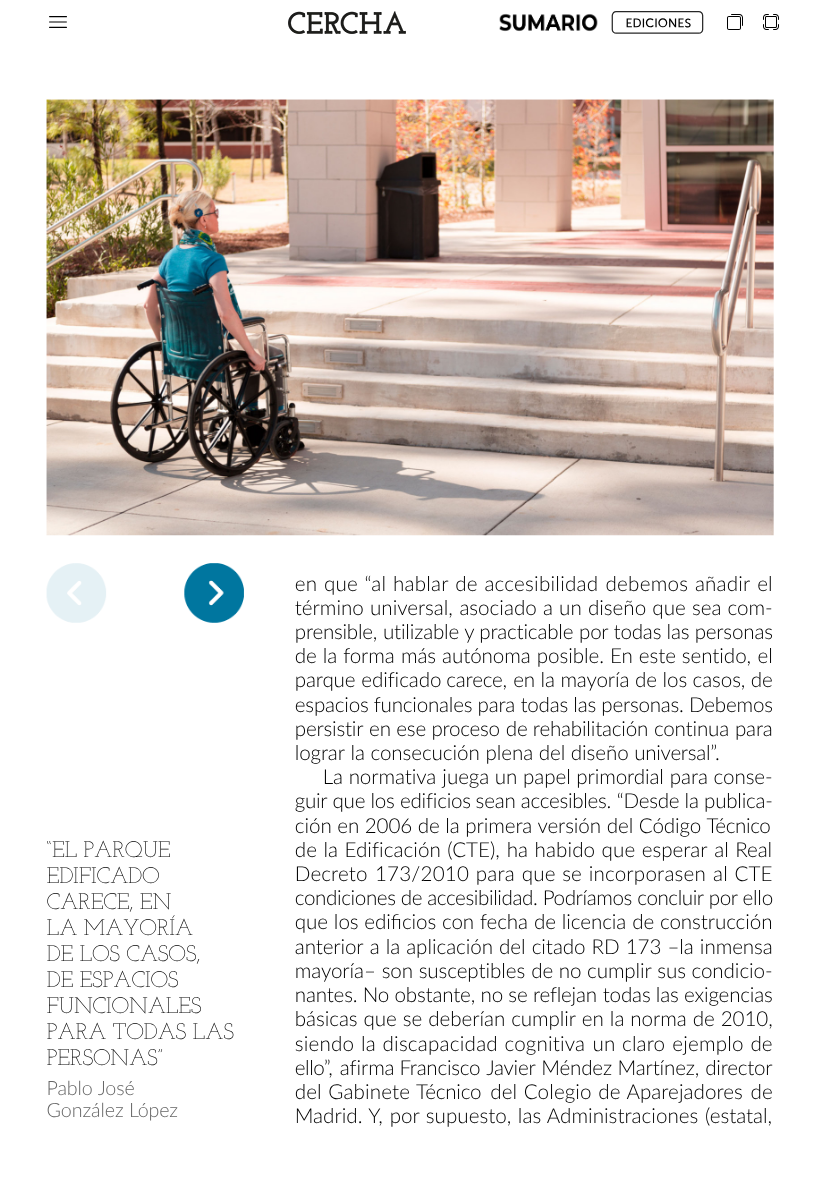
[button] (58, 22)
